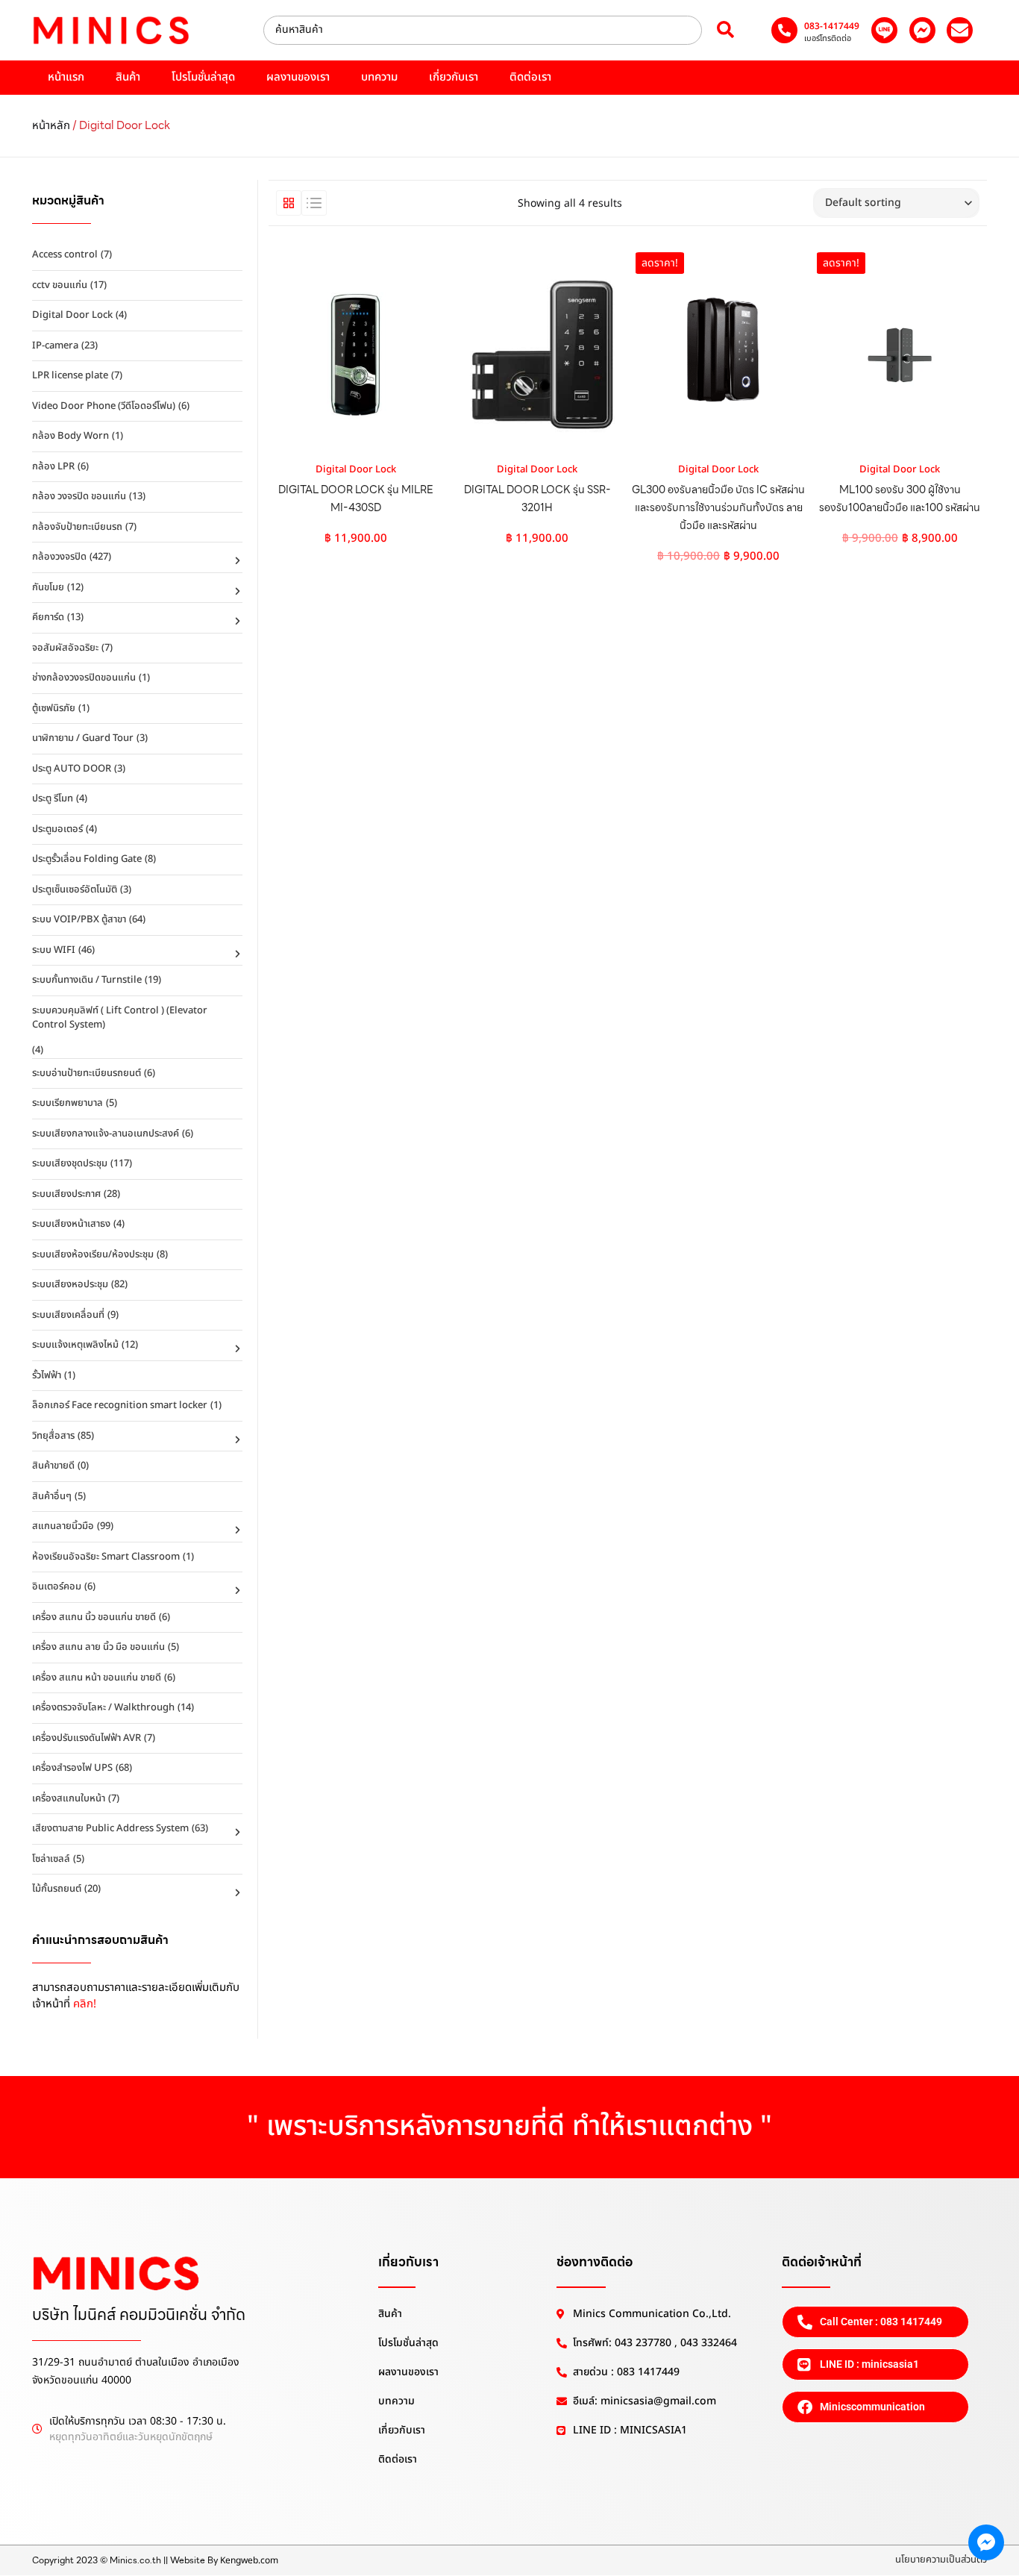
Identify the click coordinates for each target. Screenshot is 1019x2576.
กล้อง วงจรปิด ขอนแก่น (79, 496)
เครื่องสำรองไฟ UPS (72, 1768)
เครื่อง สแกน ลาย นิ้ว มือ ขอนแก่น (98, 1647)
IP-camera (55, 346)
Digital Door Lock (72, 315)
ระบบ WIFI (54, 950)
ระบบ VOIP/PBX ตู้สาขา (79, 919)
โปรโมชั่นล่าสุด (203, 77)
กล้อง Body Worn (70, 436)
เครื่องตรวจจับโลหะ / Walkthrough (103, 1707)
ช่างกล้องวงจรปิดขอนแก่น (84, 678)
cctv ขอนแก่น (60, 285)
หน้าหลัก (51, 126)
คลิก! (85, 2004)
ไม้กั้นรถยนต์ (57, 1889)
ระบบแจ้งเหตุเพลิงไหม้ (75, 1345)
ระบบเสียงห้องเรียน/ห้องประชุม (93, 1254)
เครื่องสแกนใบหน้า (69, 1798)
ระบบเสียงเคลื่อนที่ (68, 1315)
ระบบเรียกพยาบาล (68, 1103)
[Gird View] (289, 203)
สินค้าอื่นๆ (52, 1496)
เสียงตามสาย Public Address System (110, 1828)
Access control (65, 254)
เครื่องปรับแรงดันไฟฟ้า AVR (87, 1738)
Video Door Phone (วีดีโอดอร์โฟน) (104, 406)
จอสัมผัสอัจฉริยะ (65, 648)
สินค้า (128, 77)
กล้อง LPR (53, 466)
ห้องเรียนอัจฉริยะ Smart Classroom (106, 1557)
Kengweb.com (249, 2560)
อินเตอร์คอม (57, 1586)
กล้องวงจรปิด (59, 557)
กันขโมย (48, 587)
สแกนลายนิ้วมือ (63, 1526)
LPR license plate (70, 375)
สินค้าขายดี (53, 1466)
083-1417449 (832, 26)
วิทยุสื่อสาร (53, 1436)
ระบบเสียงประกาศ (66, 1194)
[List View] (314, 203)
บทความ (379, 77)
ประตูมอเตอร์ (57, 829)
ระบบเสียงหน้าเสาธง (71, 1224)
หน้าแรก (66, 77)
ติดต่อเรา (530, 77)
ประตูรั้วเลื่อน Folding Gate (87, 859)
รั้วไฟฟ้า (47, 1375)
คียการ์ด (48, 617)
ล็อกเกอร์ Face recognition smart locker (120, 1405)
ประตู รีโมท (53, 798)
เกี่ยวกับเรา (454, 77)
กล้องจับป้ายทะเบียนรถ (77, 527)
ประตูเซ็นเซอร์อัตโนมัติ (75, 890)
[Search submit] (725, 30)
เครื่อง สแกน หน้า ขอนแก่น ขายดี (97, 1678)
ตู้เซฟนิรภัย (54, 708)
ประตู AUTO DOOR (72, 769)
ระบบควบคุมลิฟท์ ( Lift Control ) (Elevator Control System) (120, 1018)
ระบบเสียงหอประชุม (70, 1284)
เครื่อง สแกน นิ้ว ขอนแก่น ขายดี (94, 1617)
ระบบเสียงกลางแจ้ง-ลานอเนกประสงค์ (106, 1134)
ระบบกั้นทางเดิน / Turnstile (87, 980)
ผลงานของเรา (298, 77)
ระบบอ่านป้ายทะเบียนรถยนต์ (87, 1073)
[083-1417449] (784, 30)
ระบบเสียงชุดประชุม (70, 1163)
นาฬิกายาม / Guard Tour (83, 738)
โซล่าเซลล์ (51, 1859)
